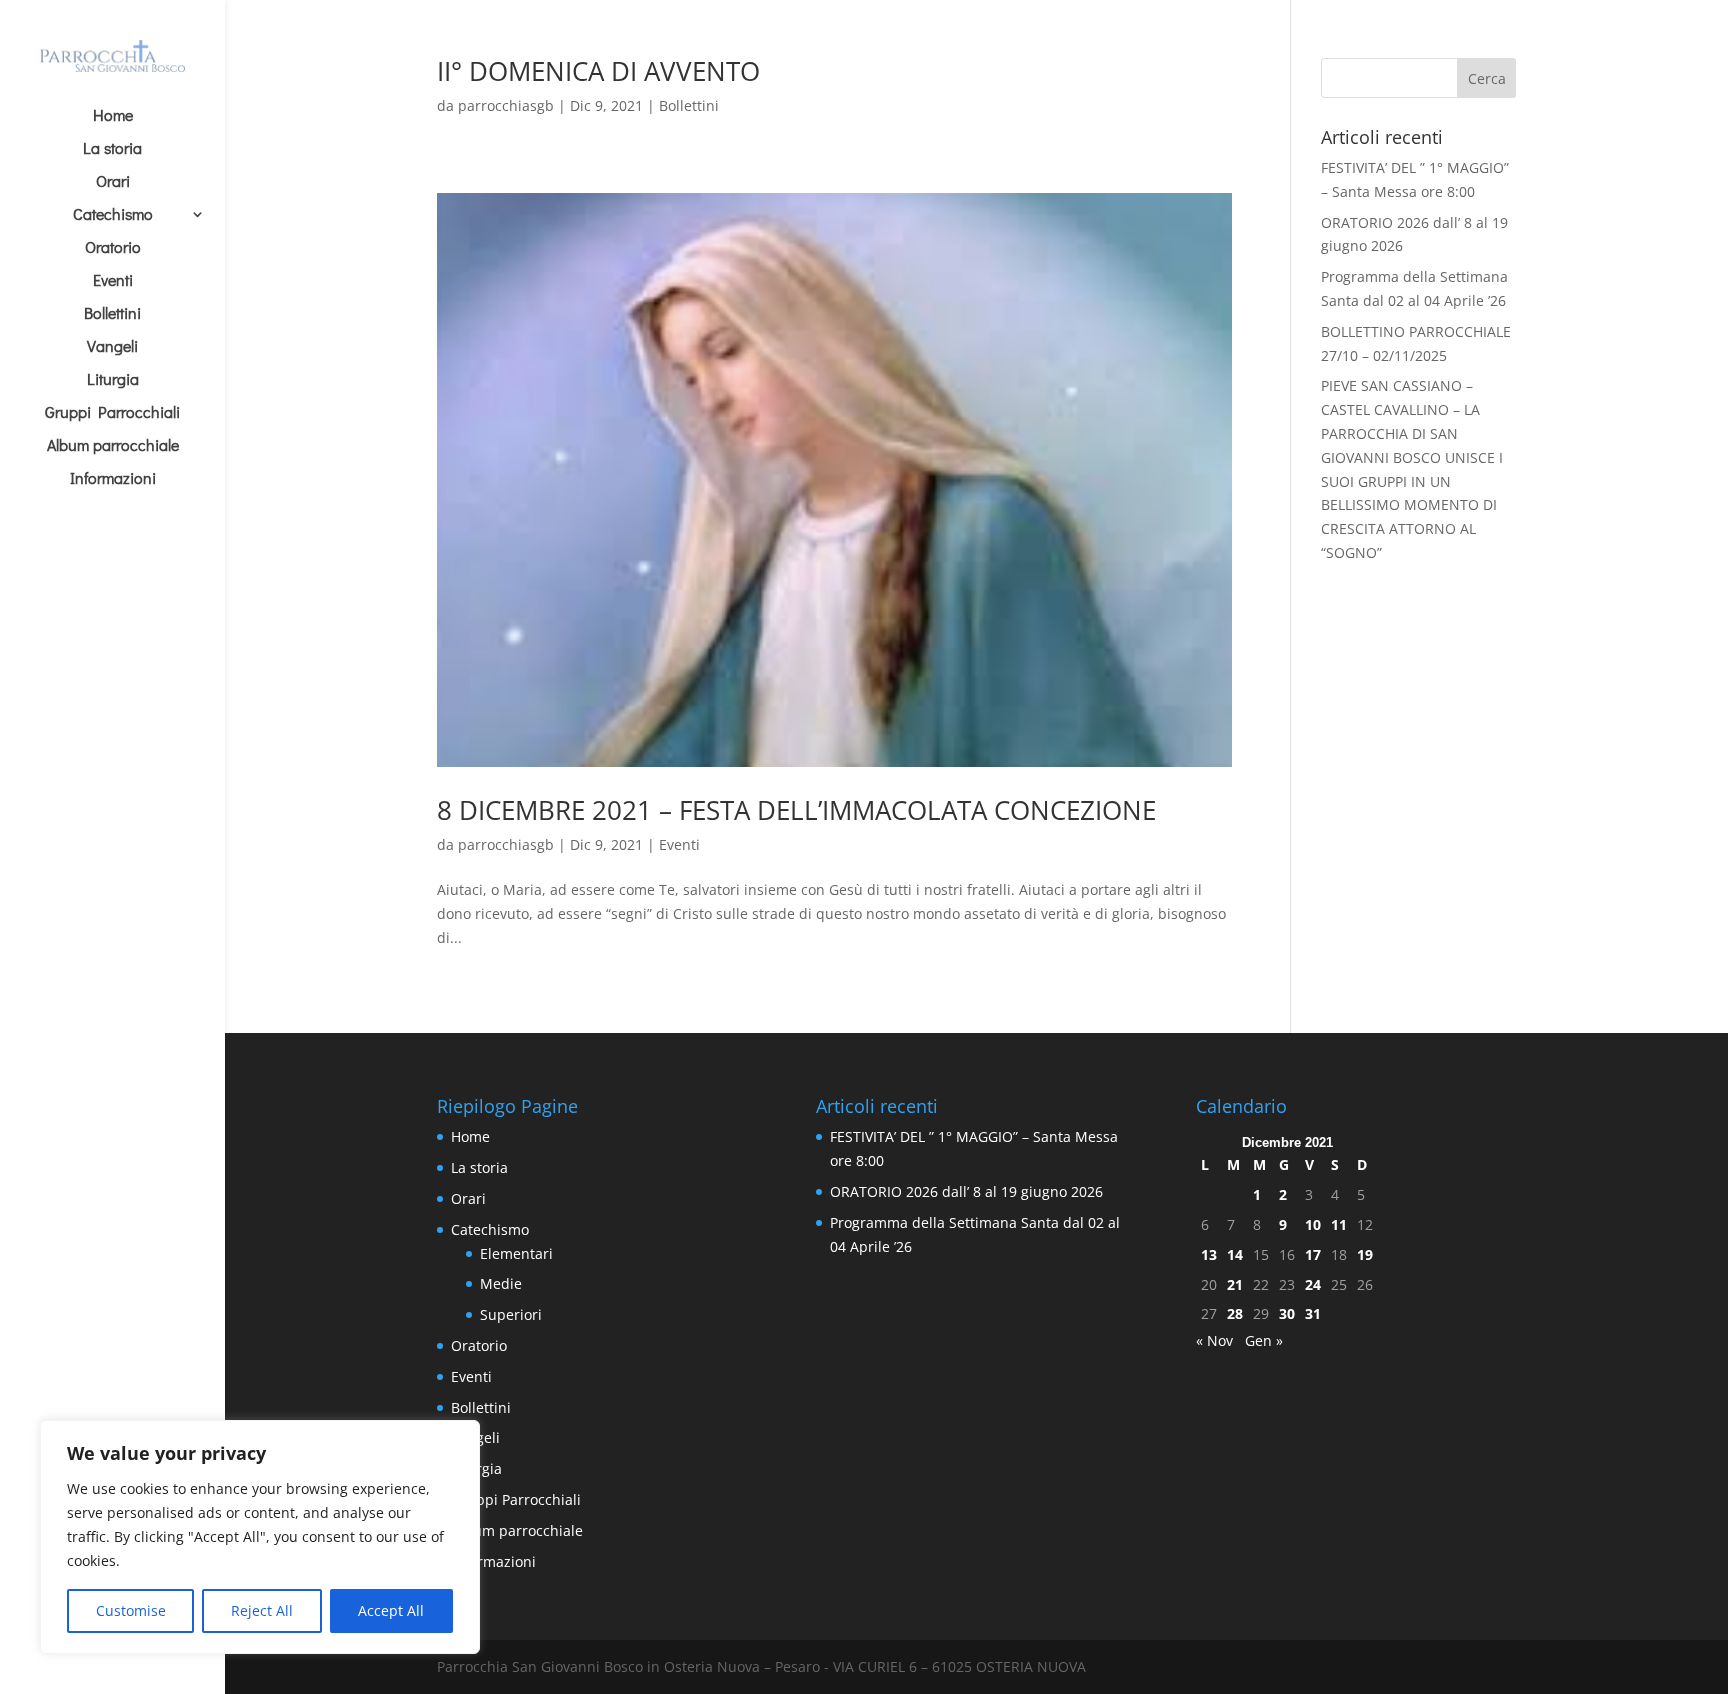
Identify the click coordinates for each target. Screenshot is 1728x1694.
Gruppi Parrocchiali (112, 413)
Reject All (262, 1610)
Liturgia (113, 380)
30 (1287, 1313)
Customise (131, 1610)
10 (1313, 1224)
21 (1235, 1284)
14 (1235, 1254)
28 (1235, 1313)
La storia (112, 149)
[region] (260, 1537)
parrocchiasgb (506, 105)
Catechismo (113, 215)
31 (1313, 1313)
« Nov (1214, 1340)
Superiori (511, 1314)
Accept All (391, 1610)
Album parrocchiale (113, 446)
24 (1313, 1284)
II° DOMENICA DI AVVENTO (598, 71)
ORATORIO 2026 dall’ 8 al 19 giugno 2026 (966, 1191)
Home (113, 116)
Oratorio (113, 248)
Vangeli (112, 347)
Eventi (113, 281)
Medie (501, 1283)
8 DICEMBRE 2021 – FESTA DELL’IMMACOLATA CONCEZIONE (796, 810)
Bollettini (112, 314)
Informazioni (113, 479)
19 (1365, 1254)
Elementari (516, 1253)
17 (1313, 1254)
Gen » (1264, 1340)
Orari (113, 182)
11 (1339, 1224)
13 (1209, 1254)
